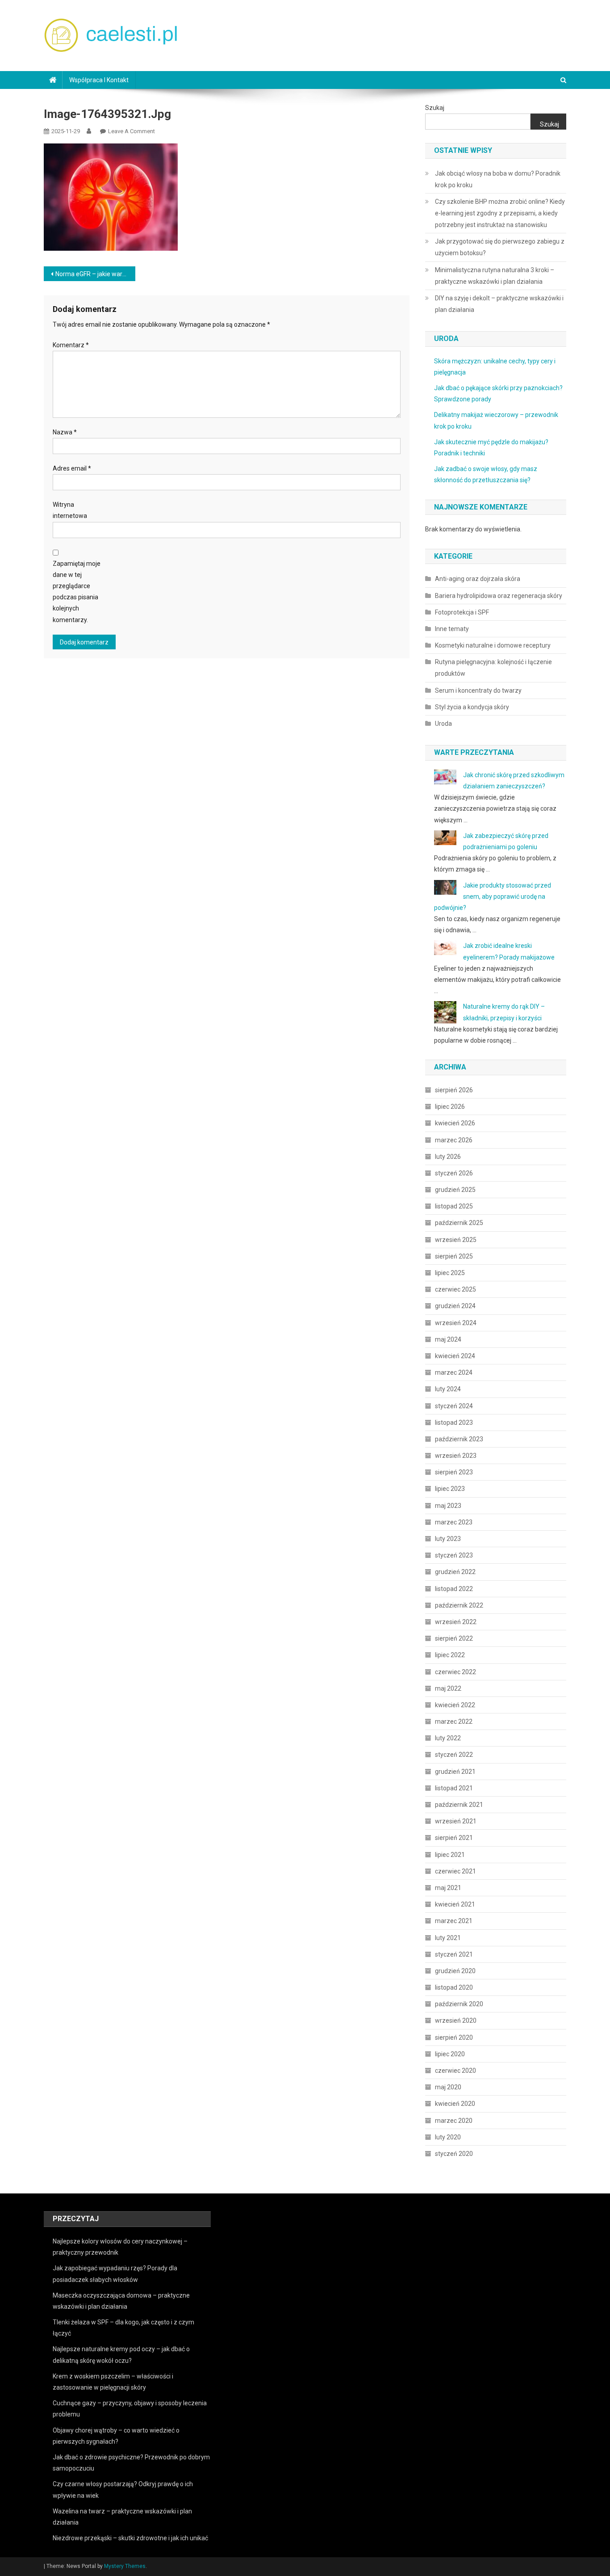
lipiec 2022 (450, 1655)
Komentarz (71, 345)
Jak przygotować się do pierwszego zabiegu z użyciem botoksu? (500, 247)
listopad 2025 (454, 1206)
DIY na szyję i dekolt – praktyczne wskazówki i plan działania (499, 304)
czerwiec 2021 (455, 1871)
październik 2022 (459, 1605)
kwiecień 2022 (455, 1705)
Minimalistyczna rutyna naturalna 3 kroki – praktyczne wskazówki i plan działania (495, 276)
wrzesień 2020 (456, 2020)
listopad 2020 (454, 1987)
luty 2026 (448, 1157)
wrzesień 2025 (456, 1240)
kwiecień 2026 (455, 1123)
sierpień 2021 (454, 1838)
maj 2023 (448, 1506)
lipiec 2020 (450, 2054)
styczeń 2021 (454, 1954)
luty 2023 (448, 1539)
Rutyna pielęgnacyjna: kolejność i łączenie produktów (493, 668)
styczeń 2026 (454, 1173)
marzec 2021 (454, 1921)
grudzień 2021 (455, 1772)
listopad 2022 (454, 1589)
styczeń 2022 (454, 1755)
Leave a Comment (132, 131)
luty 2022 (448, 1738)
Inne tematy (452, 629)
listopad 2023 (454, 1423)
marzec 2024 (454, 1372)
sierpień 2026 (454, 1090)
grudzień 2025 (455, 1190)
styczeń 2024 (454, 1406)
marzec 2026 (454, 1140)
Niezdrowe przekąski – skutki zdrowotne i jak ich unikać (130, 2538)
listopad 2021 (454, 1788)
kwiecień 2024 (455, 1356)
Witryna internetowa (70, 510)
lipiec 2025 (450, 1273)
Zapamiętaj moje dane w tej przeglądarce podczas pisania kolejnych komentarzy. (77, 592)
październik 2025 (459, 1223)
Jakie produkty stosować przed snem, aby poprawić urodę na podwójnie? (493, 897)
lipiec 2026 (450, 1107)
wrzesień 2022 (456, 1622)
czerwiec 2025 (455, 1289)
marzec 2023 (454, 1522)
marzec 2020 (454, 2121)
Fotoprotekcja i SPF (462, 612)
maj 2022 (448, 1688)
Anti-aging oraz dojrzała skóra (478, 579)
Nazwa (65, 432)
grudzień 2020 (455, 1971)
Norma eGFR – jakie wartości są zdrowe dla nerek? (95, 274)
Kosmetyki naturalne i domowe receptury (493, 645)
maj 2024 (448, 1339)
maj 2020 (448, 2087)
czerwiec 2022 (455, 1672)
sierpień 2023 (454, 1472)
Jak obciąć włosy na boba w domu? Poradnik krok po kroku (498, 179)
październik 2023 (459, 1439)
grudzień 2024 (455, 1306)
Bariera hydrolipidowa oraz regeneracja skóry (499, 596)
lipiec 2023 (450, 1489)
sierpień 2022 (454, 1638)
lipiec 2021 (450, 1855)
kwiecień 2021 (455, 1904)
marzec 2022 (454, 1722)
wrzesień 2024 (456, 1323)
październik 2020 (459, 2004)
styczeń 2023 (454, 1555)
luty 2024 (448, 1389)
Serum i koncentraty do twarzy (478, 690)
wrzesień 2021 (456, 1821)
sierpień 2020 (454, 2037)
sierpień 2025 (454, 1256)
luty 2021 (448, 1938)
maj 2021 (448, 1888)
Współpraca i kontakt (99, 80)
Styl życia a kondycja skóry (472, 707)
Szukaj (435, 108)
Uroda (443, 724)
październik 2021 (459, 1805)
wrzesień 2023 (456, 1456)
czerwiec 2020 (455, 2071)
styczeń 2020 (454, 2154)
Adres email (72, 468)
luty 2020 (448, 2137)
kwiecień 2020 (455, 2104)
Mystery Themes (125, 2566)
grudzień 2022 (455, 1572)
